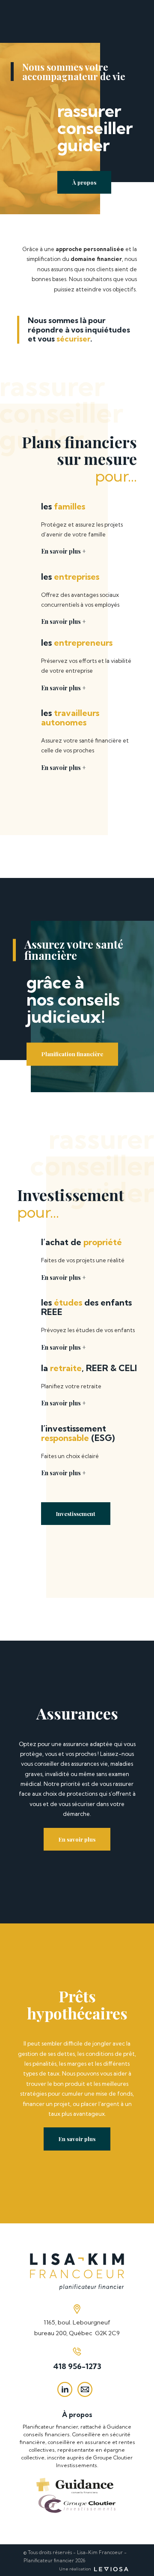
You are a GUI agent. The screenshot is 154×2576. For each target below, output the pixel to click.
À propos (84, 182)
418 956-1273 (77, 2366)
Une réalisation (76, 2569)
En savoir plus (77, 1839)
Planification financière (72, 1054)
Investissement (76, 1514)
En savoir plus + (64, 551)
